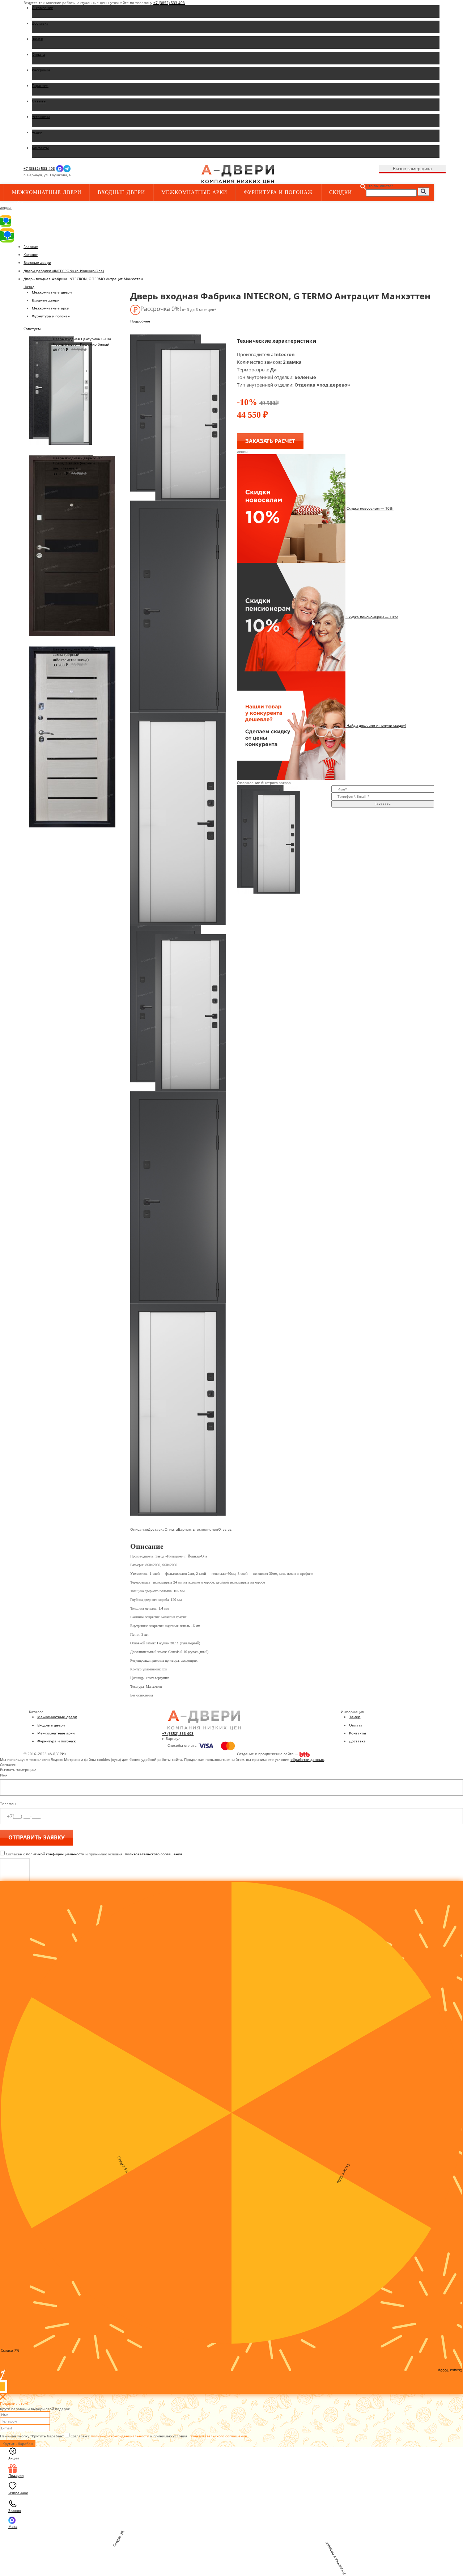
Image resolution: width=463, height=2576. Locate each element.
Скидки (341, 192)
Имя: (4, 1775)
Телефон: (8, 1804)
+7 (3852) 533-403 (169, 3)
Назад (29, 287)
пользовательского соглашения (154, 1854)
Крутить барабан (18, 2444)
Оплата (356, 1725)
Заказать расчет (270, 441)
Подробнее (140, 321)
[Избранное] (136, 175)
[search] (424, 192)
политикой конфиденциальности (55, 1854)
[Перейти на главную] (238, 174)
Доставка (357, 1741)
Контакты (358, 1733)
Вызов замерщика (412, 168)
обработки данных (307, 1759)
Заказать (383, 804)
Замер (355, 1717)
